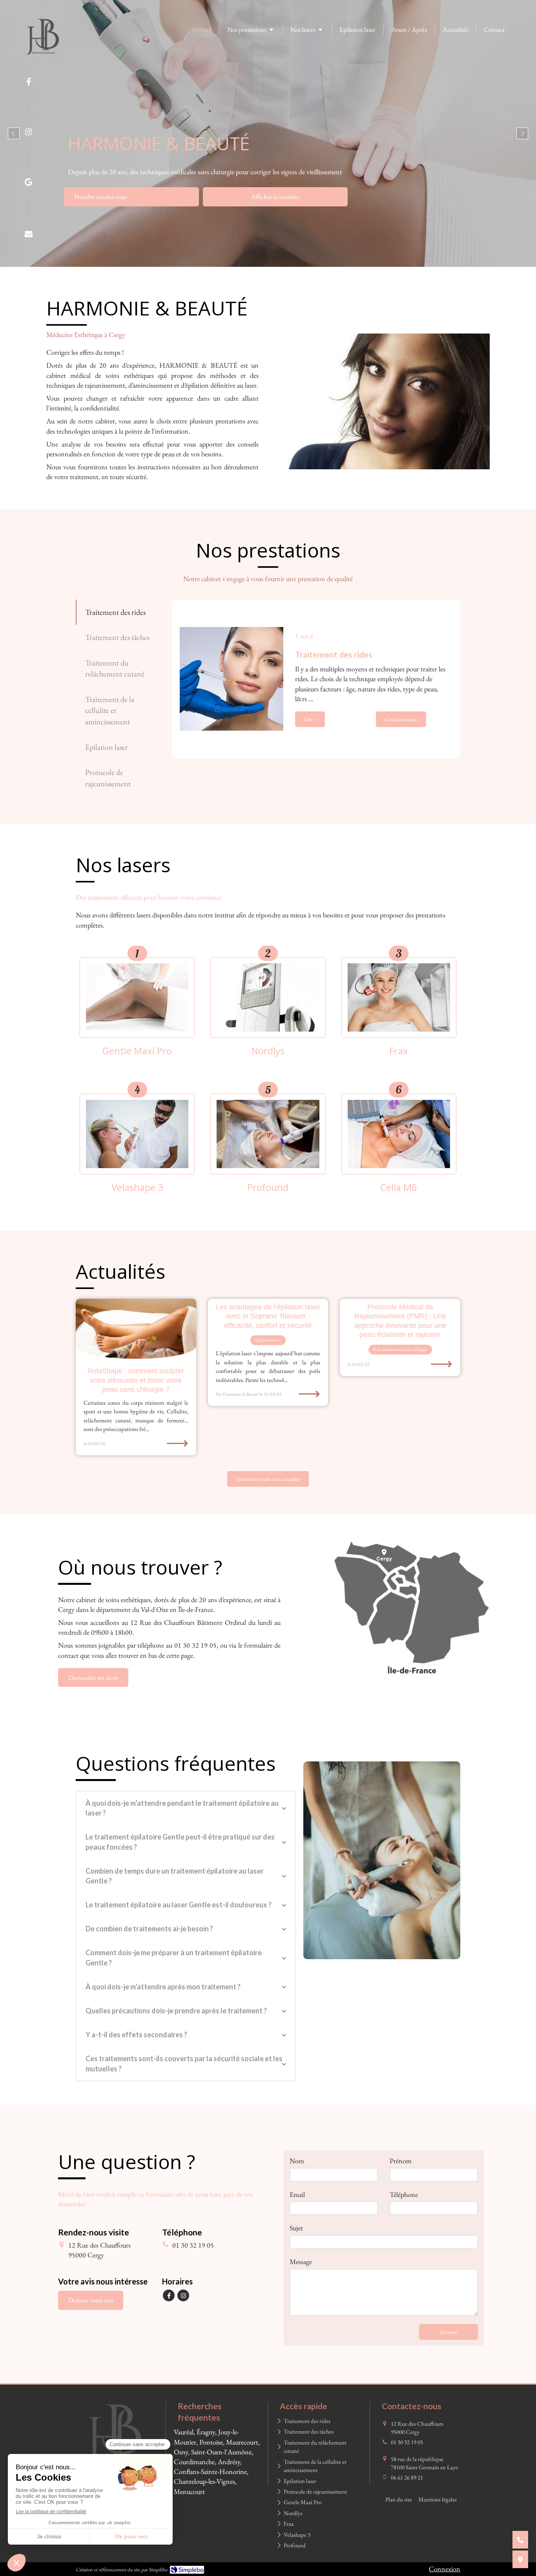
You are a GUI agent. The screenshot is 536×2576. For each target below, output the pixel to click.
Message (301, 2262)
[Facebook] (29, 83)
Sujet (296, 2228)
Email (297, 2194)
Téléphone (404, 2194)
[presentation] (120, 612)
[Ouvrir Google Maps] (520, 2559)
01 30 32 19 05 (193, 2245)
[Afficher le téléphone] (520, 2540)
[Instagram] (29, 133)
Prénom (401, 2161)
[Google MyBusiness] (28, 184)
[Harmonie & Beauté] (43, 61)
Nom (297, 2161)
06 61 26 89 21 (407, 2477)
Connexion (445, 2569)
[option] (268, 133)
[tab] (120, 612)
